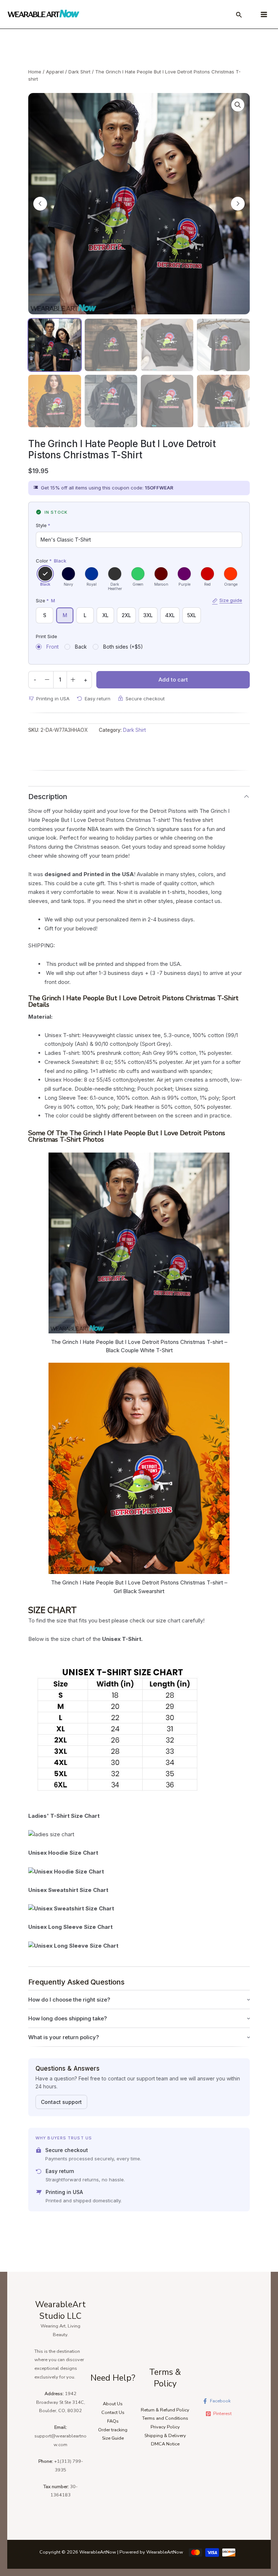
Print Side (47, 636)
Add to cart (173, 680)
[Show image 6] (111, 401)
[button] (238, 105)
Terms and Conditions (165, 2418)
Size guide (231, 600)
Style (43, 525)
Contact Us (113, 2412)
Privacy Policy (165, 2427)
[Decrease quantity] (47, 680)
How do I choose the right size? (69, 2000)
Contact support (61, 2102)
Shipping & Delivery (165, 2436)
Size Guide (113, 2438)
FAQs (113, 2421)
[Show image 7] (167, 401)
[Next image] (238, 204)
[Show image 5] (54, 401)
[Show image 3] (167, 345)
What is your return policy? (64, 2037)
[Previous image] (40, 204)
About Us (113, 2404)
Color (51, 561)
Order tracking (113, 2430)
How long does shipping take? (68, 2018)
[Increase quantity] (73, 680)
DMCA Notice (165, 2444)
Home (35, 72)
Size (139, 600)
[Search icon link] (239, 16)
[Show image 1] (54, 345)
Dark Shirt (79, 72)
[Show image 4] (223, 345)
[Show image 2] (111, 345)
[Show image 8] (223, 401)
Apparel (55, 72)
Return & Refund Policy (165, 2410)
